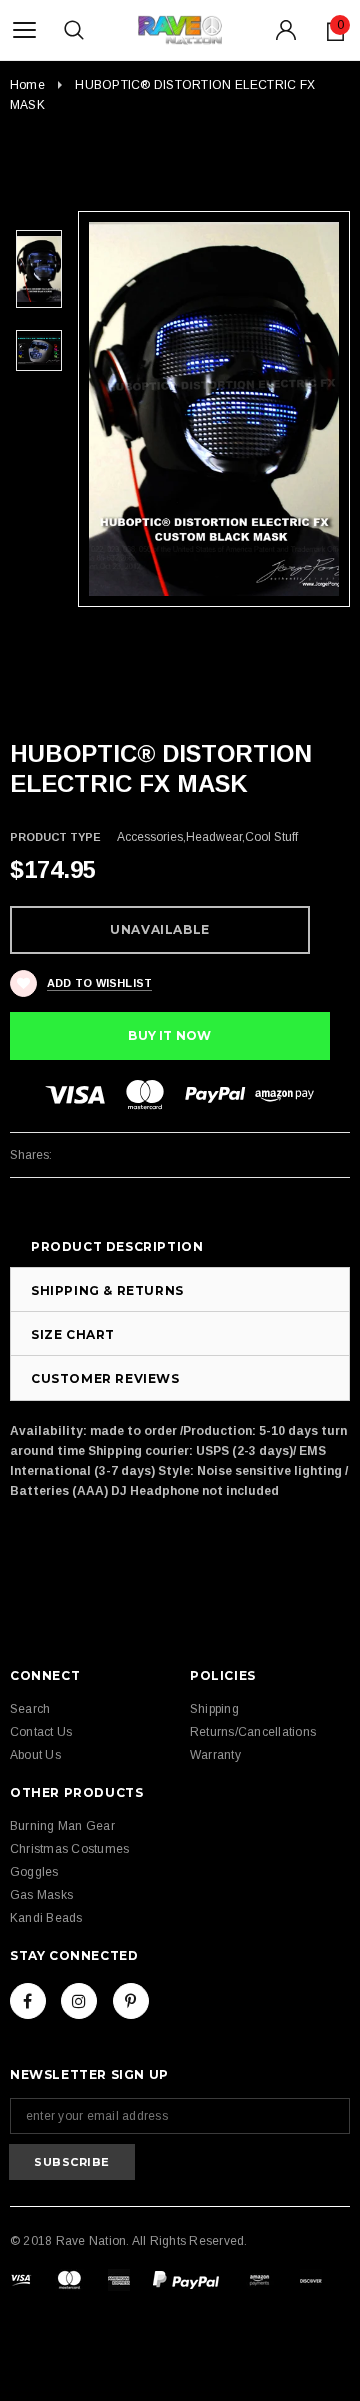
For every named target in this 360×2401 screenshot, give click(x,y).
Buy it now (169, 1035)
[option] (214, 408)
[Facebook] (28, 2001)
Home (27, 85)
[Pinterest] (131, 2001)
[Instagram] (79, 2001)
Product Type (55, 837)
